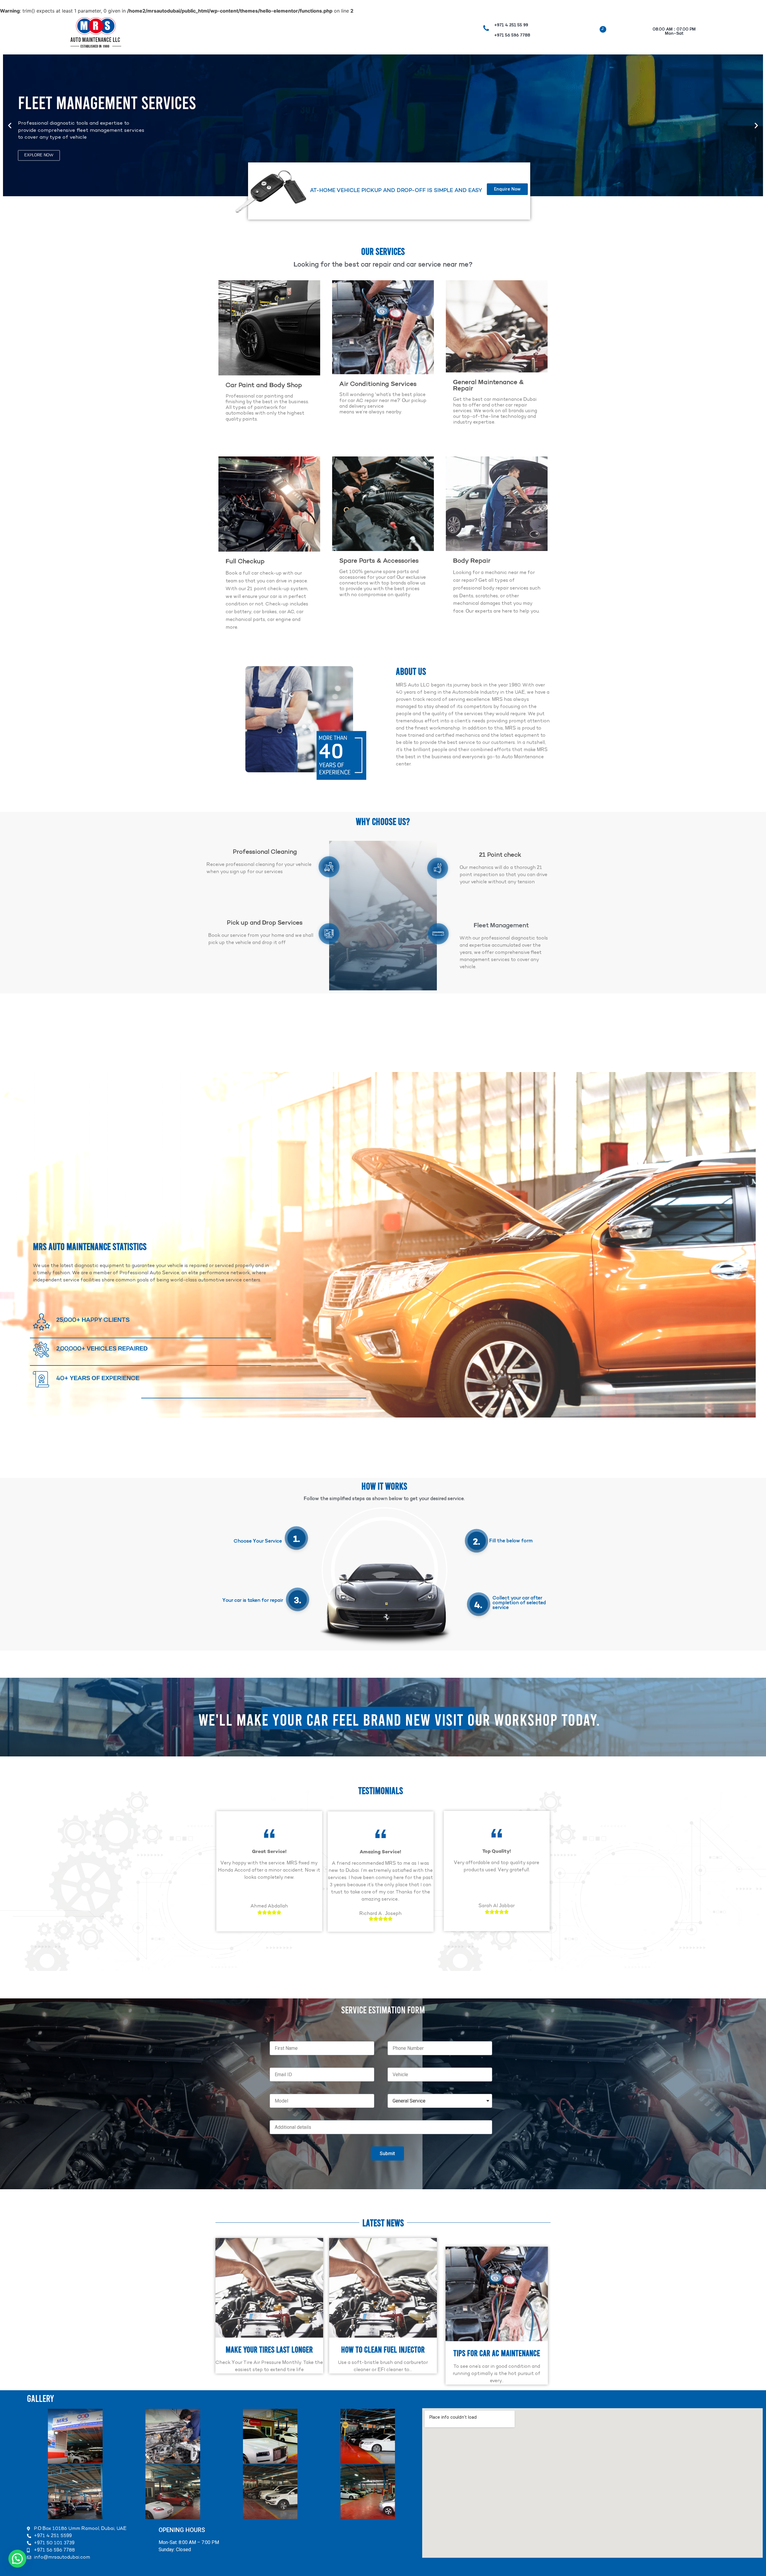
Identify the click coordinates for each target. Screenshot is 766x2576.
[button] (10, 125)
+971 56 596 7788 (512, 36)
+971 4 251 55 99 (511, 25)
